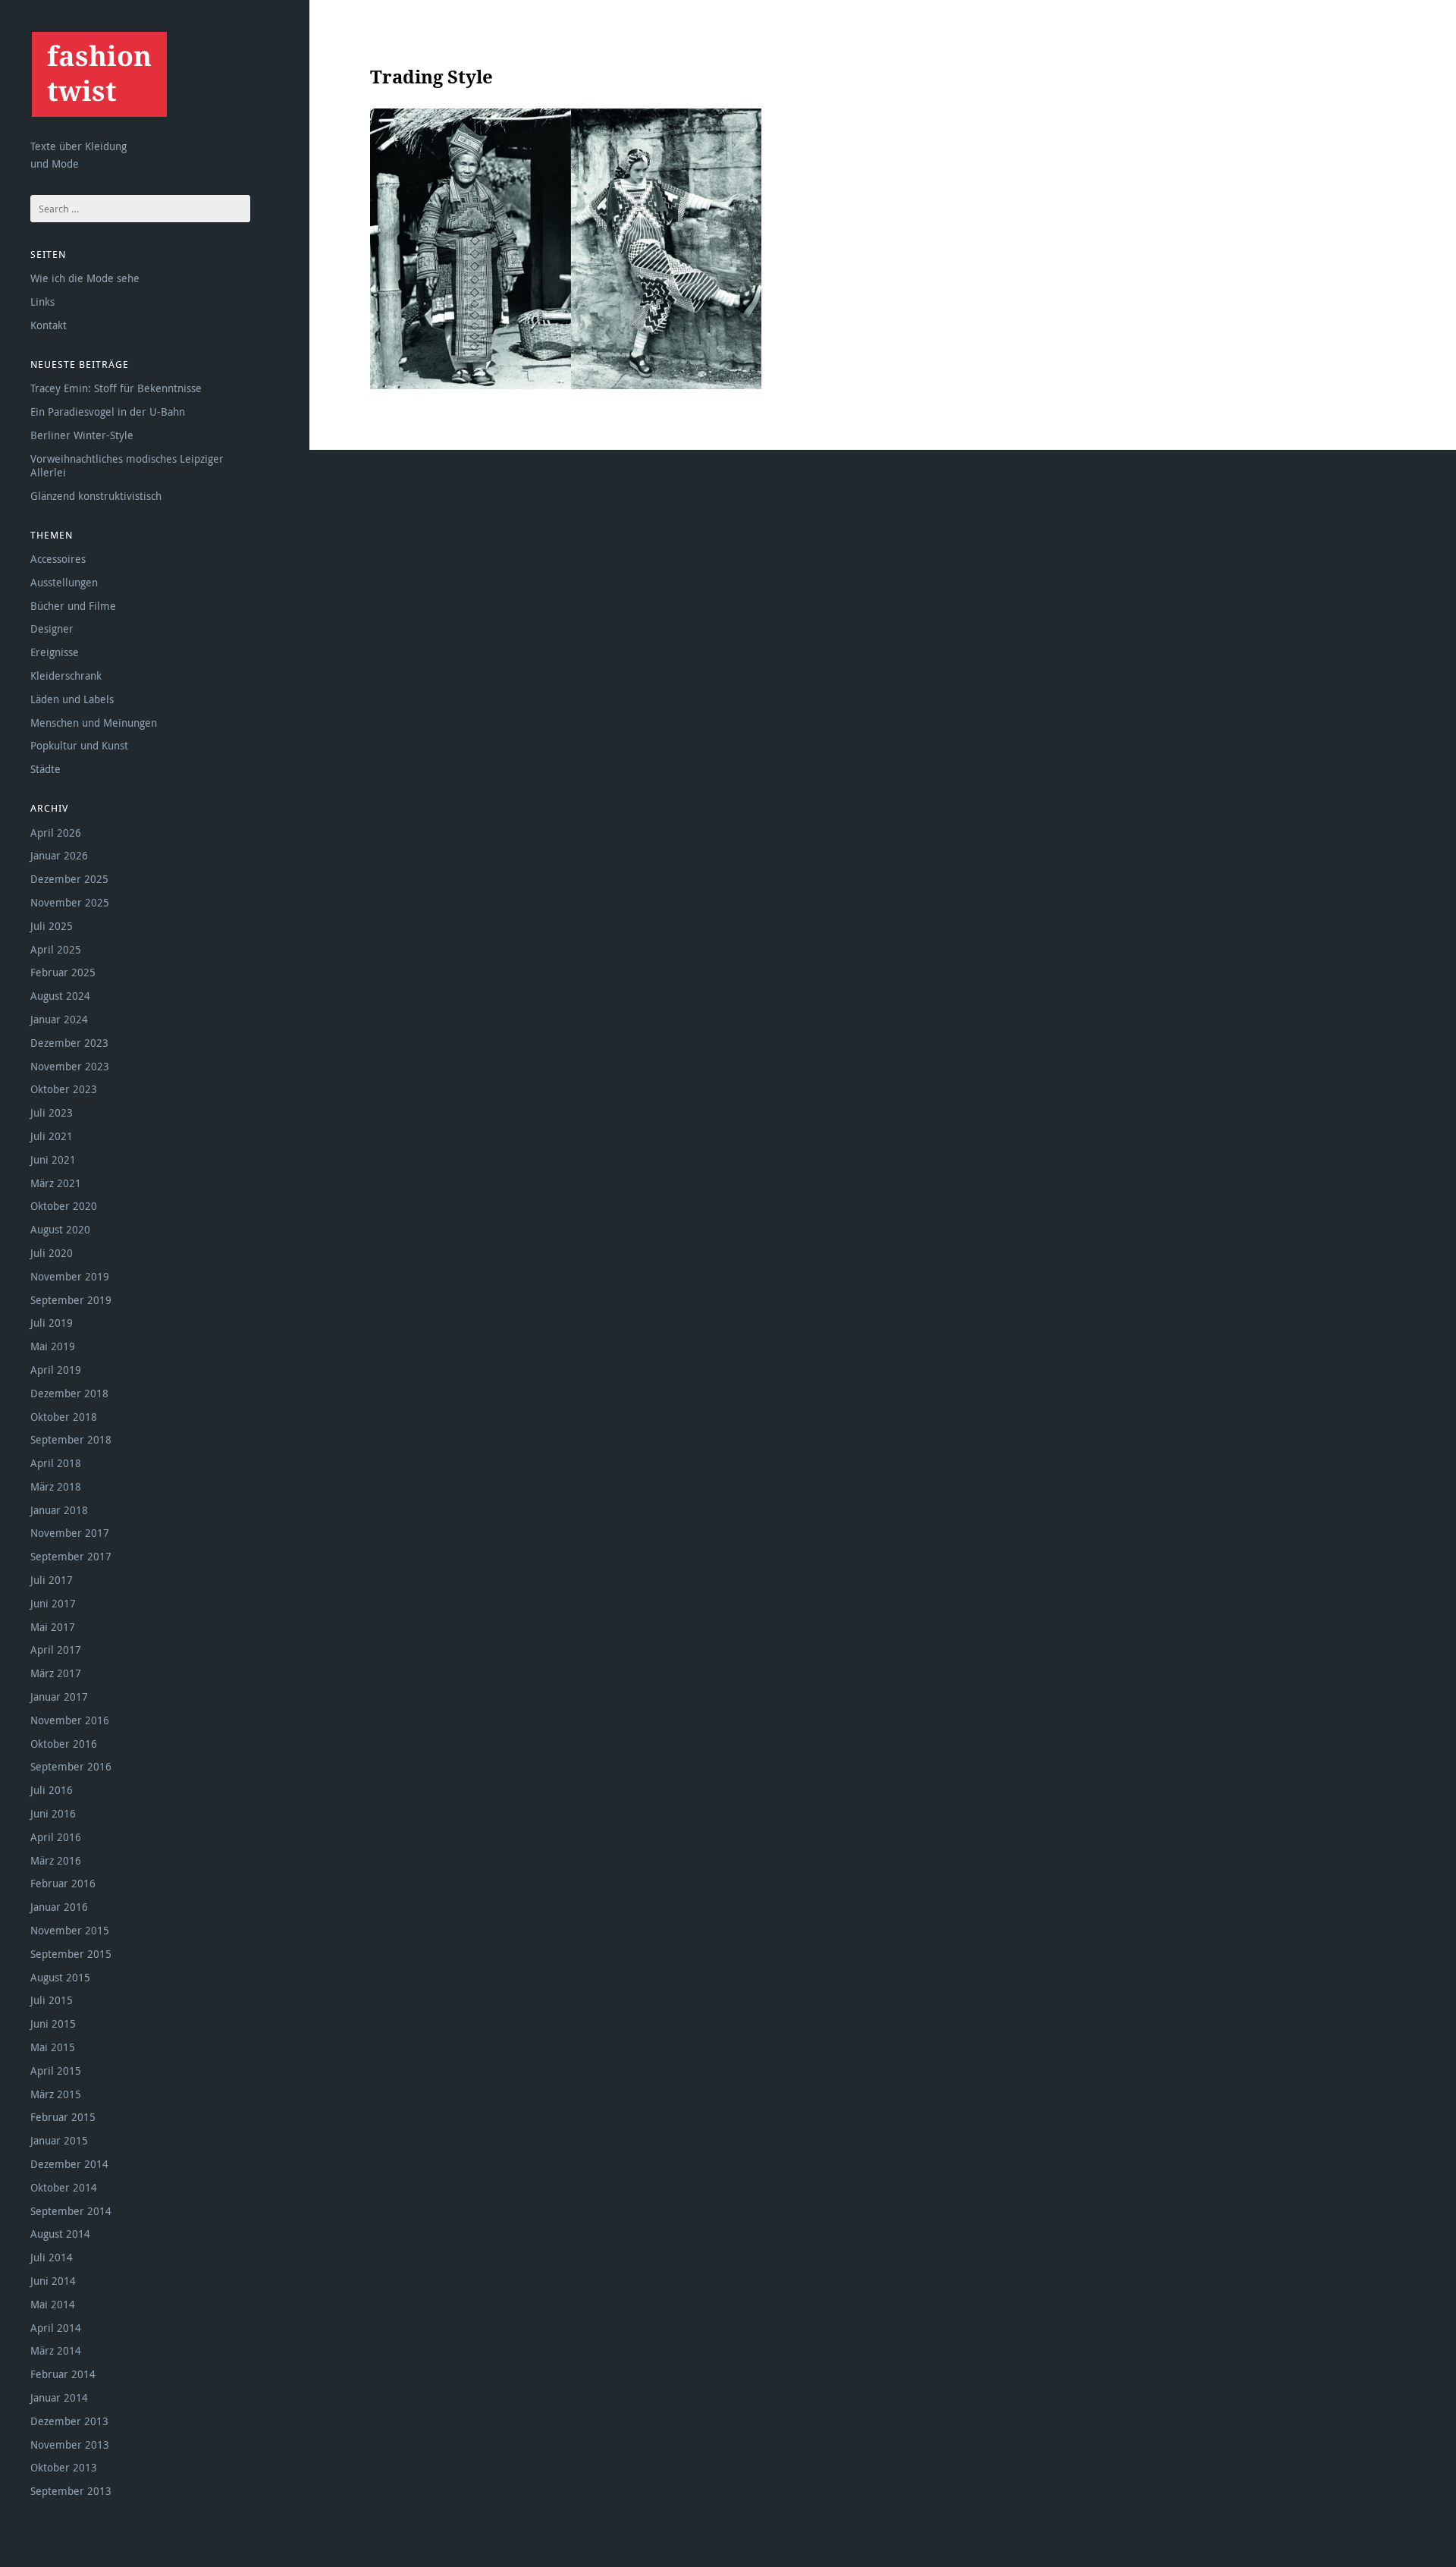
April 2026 (56, 833)
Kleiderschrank (66, 676)
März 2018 (56, 1486)
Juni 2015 (53, 2023)
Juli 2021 (52, 1136)
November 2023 (70, 1066)
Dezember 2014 (69, 2164)
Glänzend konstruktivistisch (96, 496)
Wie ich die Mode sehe (85, 278)
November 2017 (70, 1533)
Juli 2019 (52, 1323)
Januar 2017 (59, 1697)
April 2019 (56, 1370)
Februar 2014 (63, 2374)
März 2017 (56, 1673)
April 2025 (56, 949)
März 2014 (56, 2350)
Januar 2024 (59, 1019)
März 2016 (56, 1860)
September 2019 (71, 1300)
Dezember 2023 (69, 1043)
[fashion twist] (99, 74)
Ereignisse (55, 652)
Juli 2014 (52, 2257)
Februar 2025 (63, 972)
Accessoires (58, 559)
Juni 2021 (53, 1159)
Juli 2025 (52, 926)
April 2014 (56, 2328)
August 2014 (60, 2234)
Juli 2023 (52, 1112)
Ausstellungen (64, 582)
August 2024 (60, 996)
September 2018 (71, 1439)
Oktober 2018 (64, 1417)
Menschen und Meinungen (94, 723)
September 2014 (71, 2211)
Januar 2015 (59, 2140)
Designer (52, 628)
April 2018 (56, 1463)
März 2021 (56, 1183)
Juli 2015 (52, 2000)
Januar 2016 (59, 1907)
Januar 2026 (59, 855)
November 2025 (70, 902)
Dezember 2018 (69, 1393)
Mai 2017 (53, 1627)
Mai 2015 (53, 2047)
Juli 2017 (52, 1580)
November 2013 (70, 2444)
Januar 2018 (59, 1510)
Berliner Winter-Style (82, 435)
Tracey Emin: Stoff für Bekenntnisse (116, 388)
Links (42, 302)
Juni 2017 (53, 1603)
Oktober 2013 (64, 2467)
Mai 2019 (53, 1346)
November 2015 (70, 1930)
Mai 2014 (53, 2304)
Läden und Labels (72, 699)
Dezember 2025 (69, 879)
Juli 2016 (52, 1790)
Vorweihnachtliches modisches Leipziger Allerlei (127, 465)
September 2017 (71, 1556)
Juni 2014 (53, 2281)
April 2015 (56, 2071)
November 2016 (70, 1720)
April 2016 (56, 1837)
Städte (45, 769)
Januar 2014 (59, 2397)
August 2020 (60, 1229)
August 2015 (60, 1977)
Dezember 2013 (69, 2421)
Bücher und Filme (73, 606)
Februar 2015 (63, 2117)
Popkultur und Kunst (79, 745)
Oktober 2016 (64, 1744)
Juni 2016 (53, 1813)
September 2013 (71, 2491)
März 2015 (56, 2094)
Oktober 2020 (64, 1206)
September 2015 (71, 1954)
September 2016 (71, 1766)
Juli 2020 (52, 1253)
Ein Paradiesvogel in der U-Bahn (108, 412)
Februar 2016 (63, 1883)
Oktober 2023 (64, 1089)
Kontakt (49, 325)
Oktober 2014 (64, 2187)
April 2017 (56, 1650)
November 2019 (70, 1276)
